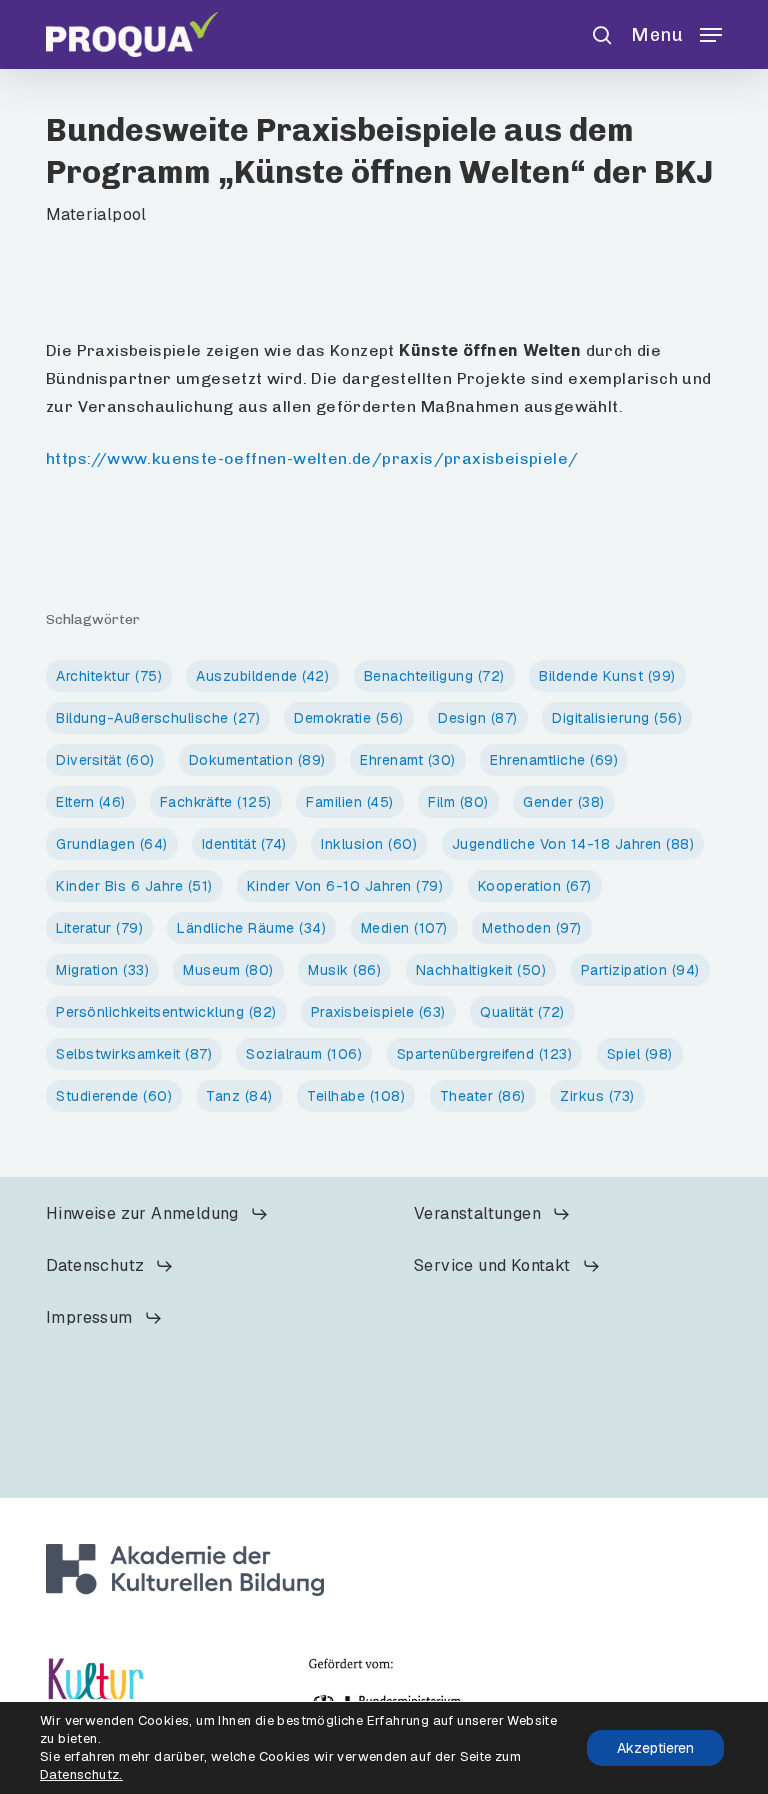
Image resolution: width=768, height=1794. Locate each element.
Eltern (91, 802)
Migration (102, 970)
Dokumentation (257, 760)
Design (478, 718)
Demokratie (349, 718)
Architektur (109, 676)
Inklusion (369, 844)
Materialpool (96, 214)
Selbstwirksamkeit (134, 1054)
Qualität (522, 1012)
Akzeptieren (655, 1748)
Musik (344, 970)
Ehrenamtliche (554, 760)
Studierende (114, 1096)
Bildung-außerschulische (158, 718)
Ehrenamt (408, 760)
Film (458, 802)
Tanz (239, 1096)
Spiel (640, 1054)
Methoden (532, 928)
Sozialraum (304, 1054)
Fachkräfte (216, 802)
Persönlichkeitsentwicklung (166, 1012)
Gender (564, 802)
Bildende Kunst (607, 676)
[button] (676, 32)
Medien (404, 928)
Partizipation (640, 970)
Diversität (105, 760)
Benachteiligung (434, 676)
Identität (244, 844)
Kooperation (535, 886)
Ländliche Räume (251, 928)
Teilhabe (356, 1096)
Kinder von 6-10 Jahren (345, 886)
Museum (228, 970)
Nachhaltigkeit (481, 970)
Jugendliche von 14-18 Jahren (573, 844)
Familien (350, 802)
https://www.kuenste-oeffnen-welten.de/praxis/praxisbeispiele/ (312, 458)
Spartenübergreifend (485, 1054)
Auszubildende (262, 676)
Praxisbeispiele (378, 1012)
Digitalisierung (617, 718)
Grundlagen (112, 844)
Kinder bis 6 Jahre (134, 886)
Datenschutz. (81, 1774)
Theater (483, 1096)
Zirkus (597, 1096)
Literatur (99, 928)
